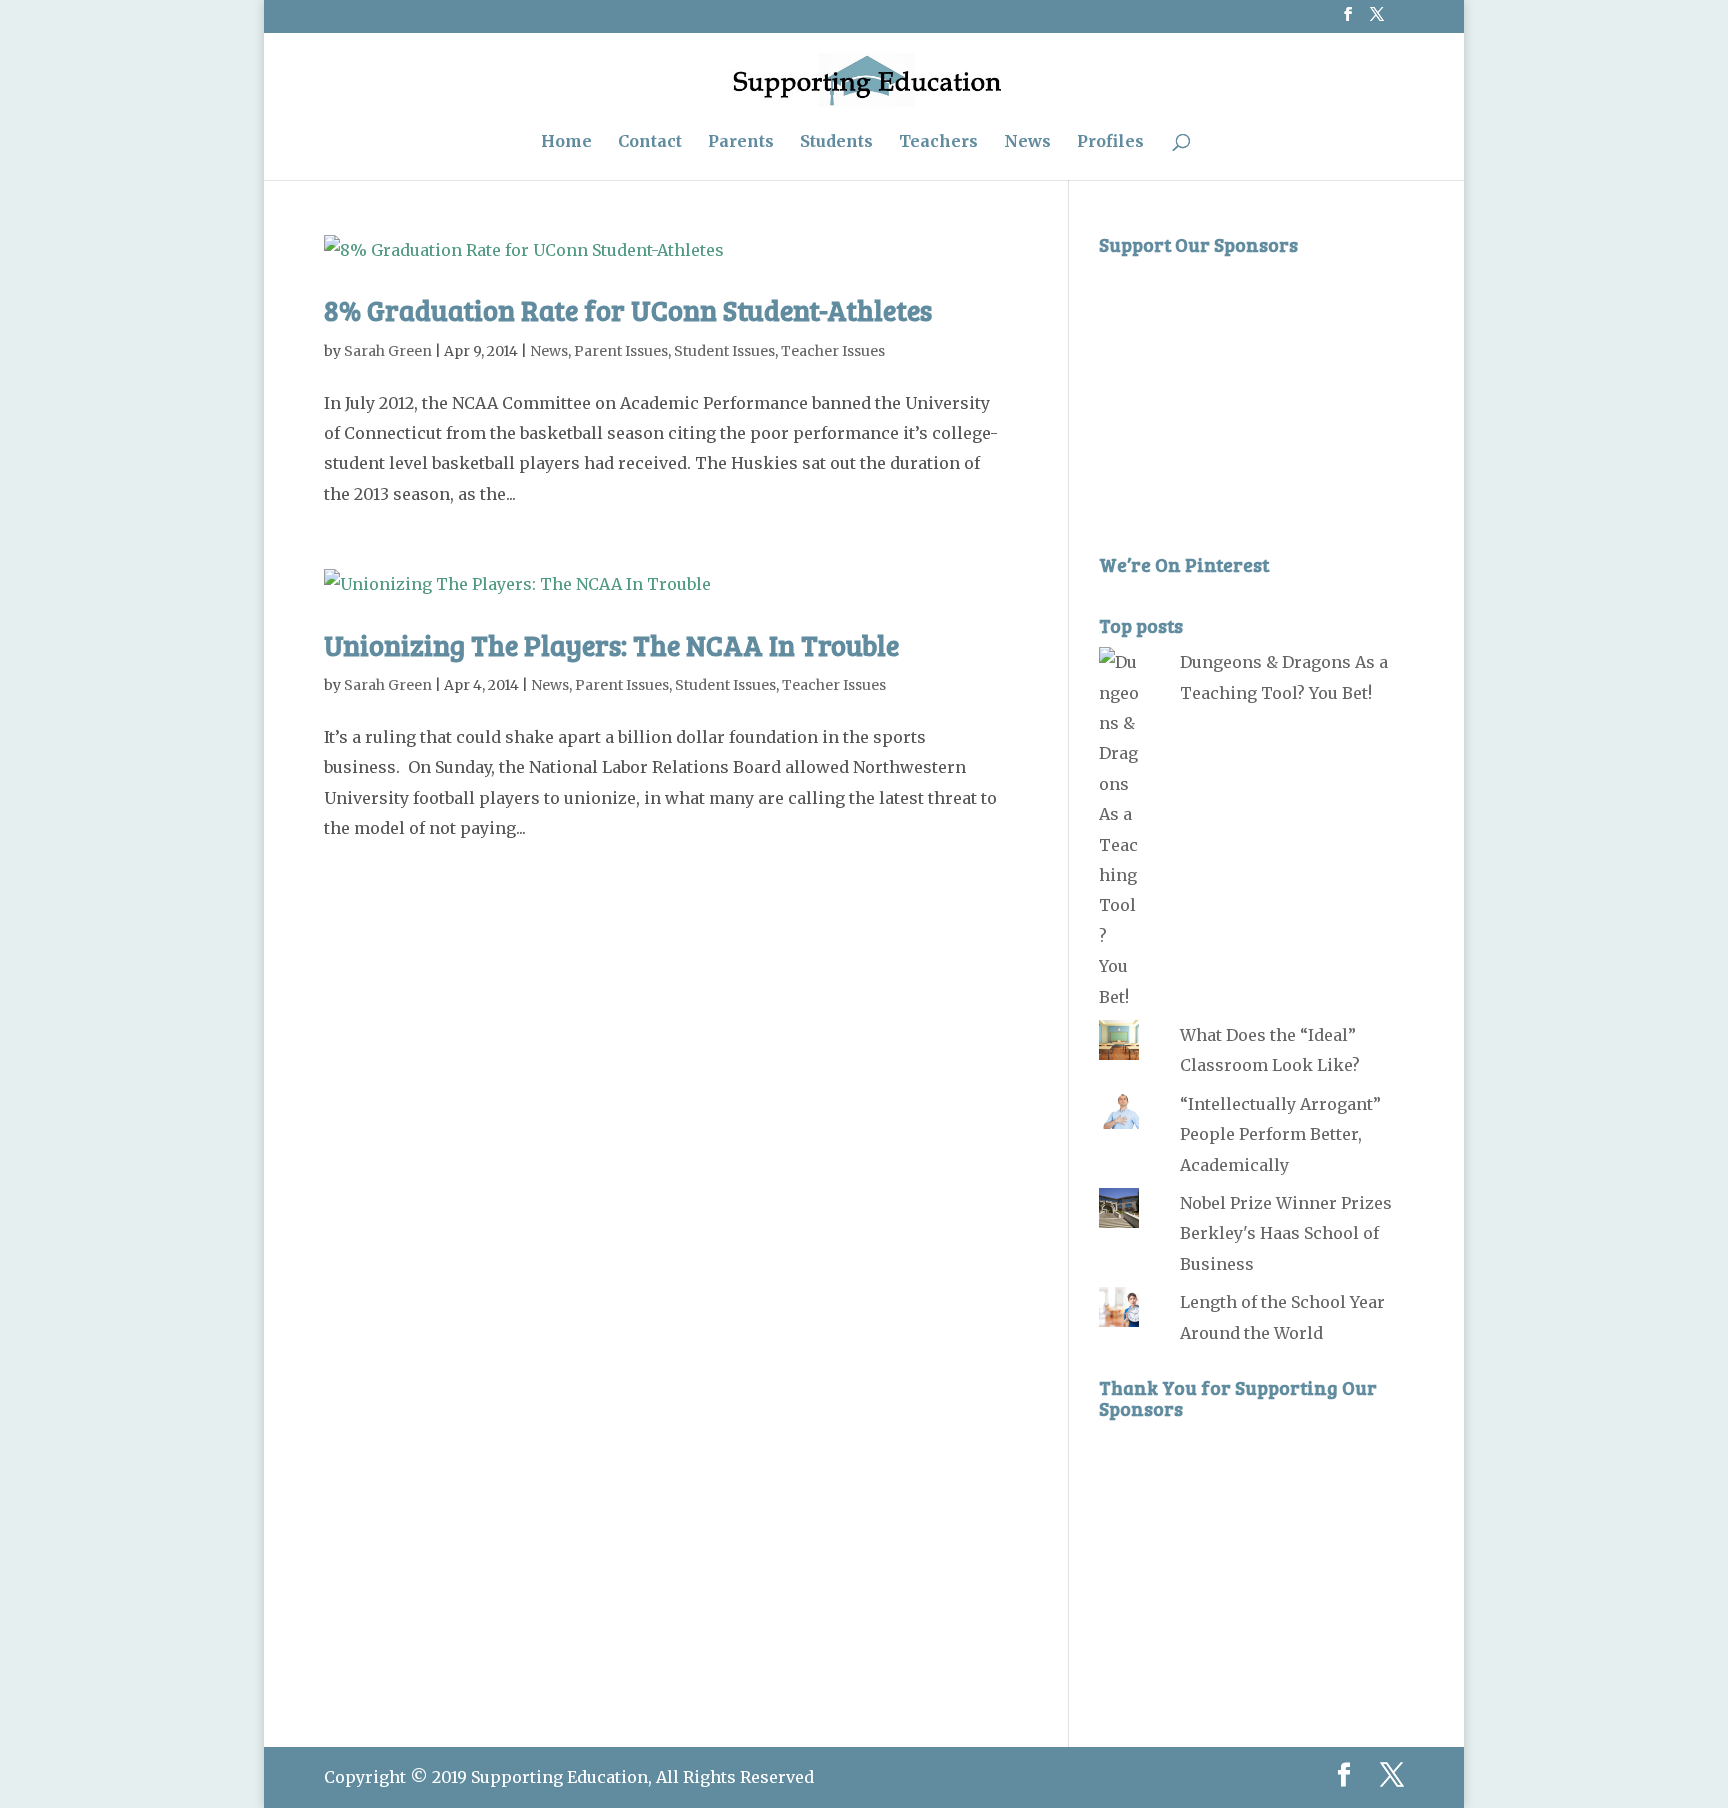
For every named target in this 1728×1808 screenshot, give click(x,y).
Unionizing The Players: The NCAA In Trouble (611, 645)
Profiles (1110, 142)
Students (836, 142)
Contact (650, 142)
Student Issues (724, 351)
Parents (741, 142)
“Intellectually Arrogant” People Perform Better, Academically (1280, 1134)
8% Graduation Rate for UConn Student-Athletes (628, 310)
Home (566, 142)
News (1027, 142)
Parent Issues (621, 351)
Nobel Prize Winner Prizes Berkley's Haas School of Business (1286, 1233)
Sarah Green (388, 351)
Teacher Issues (833, 351)
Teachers (938, 142)
